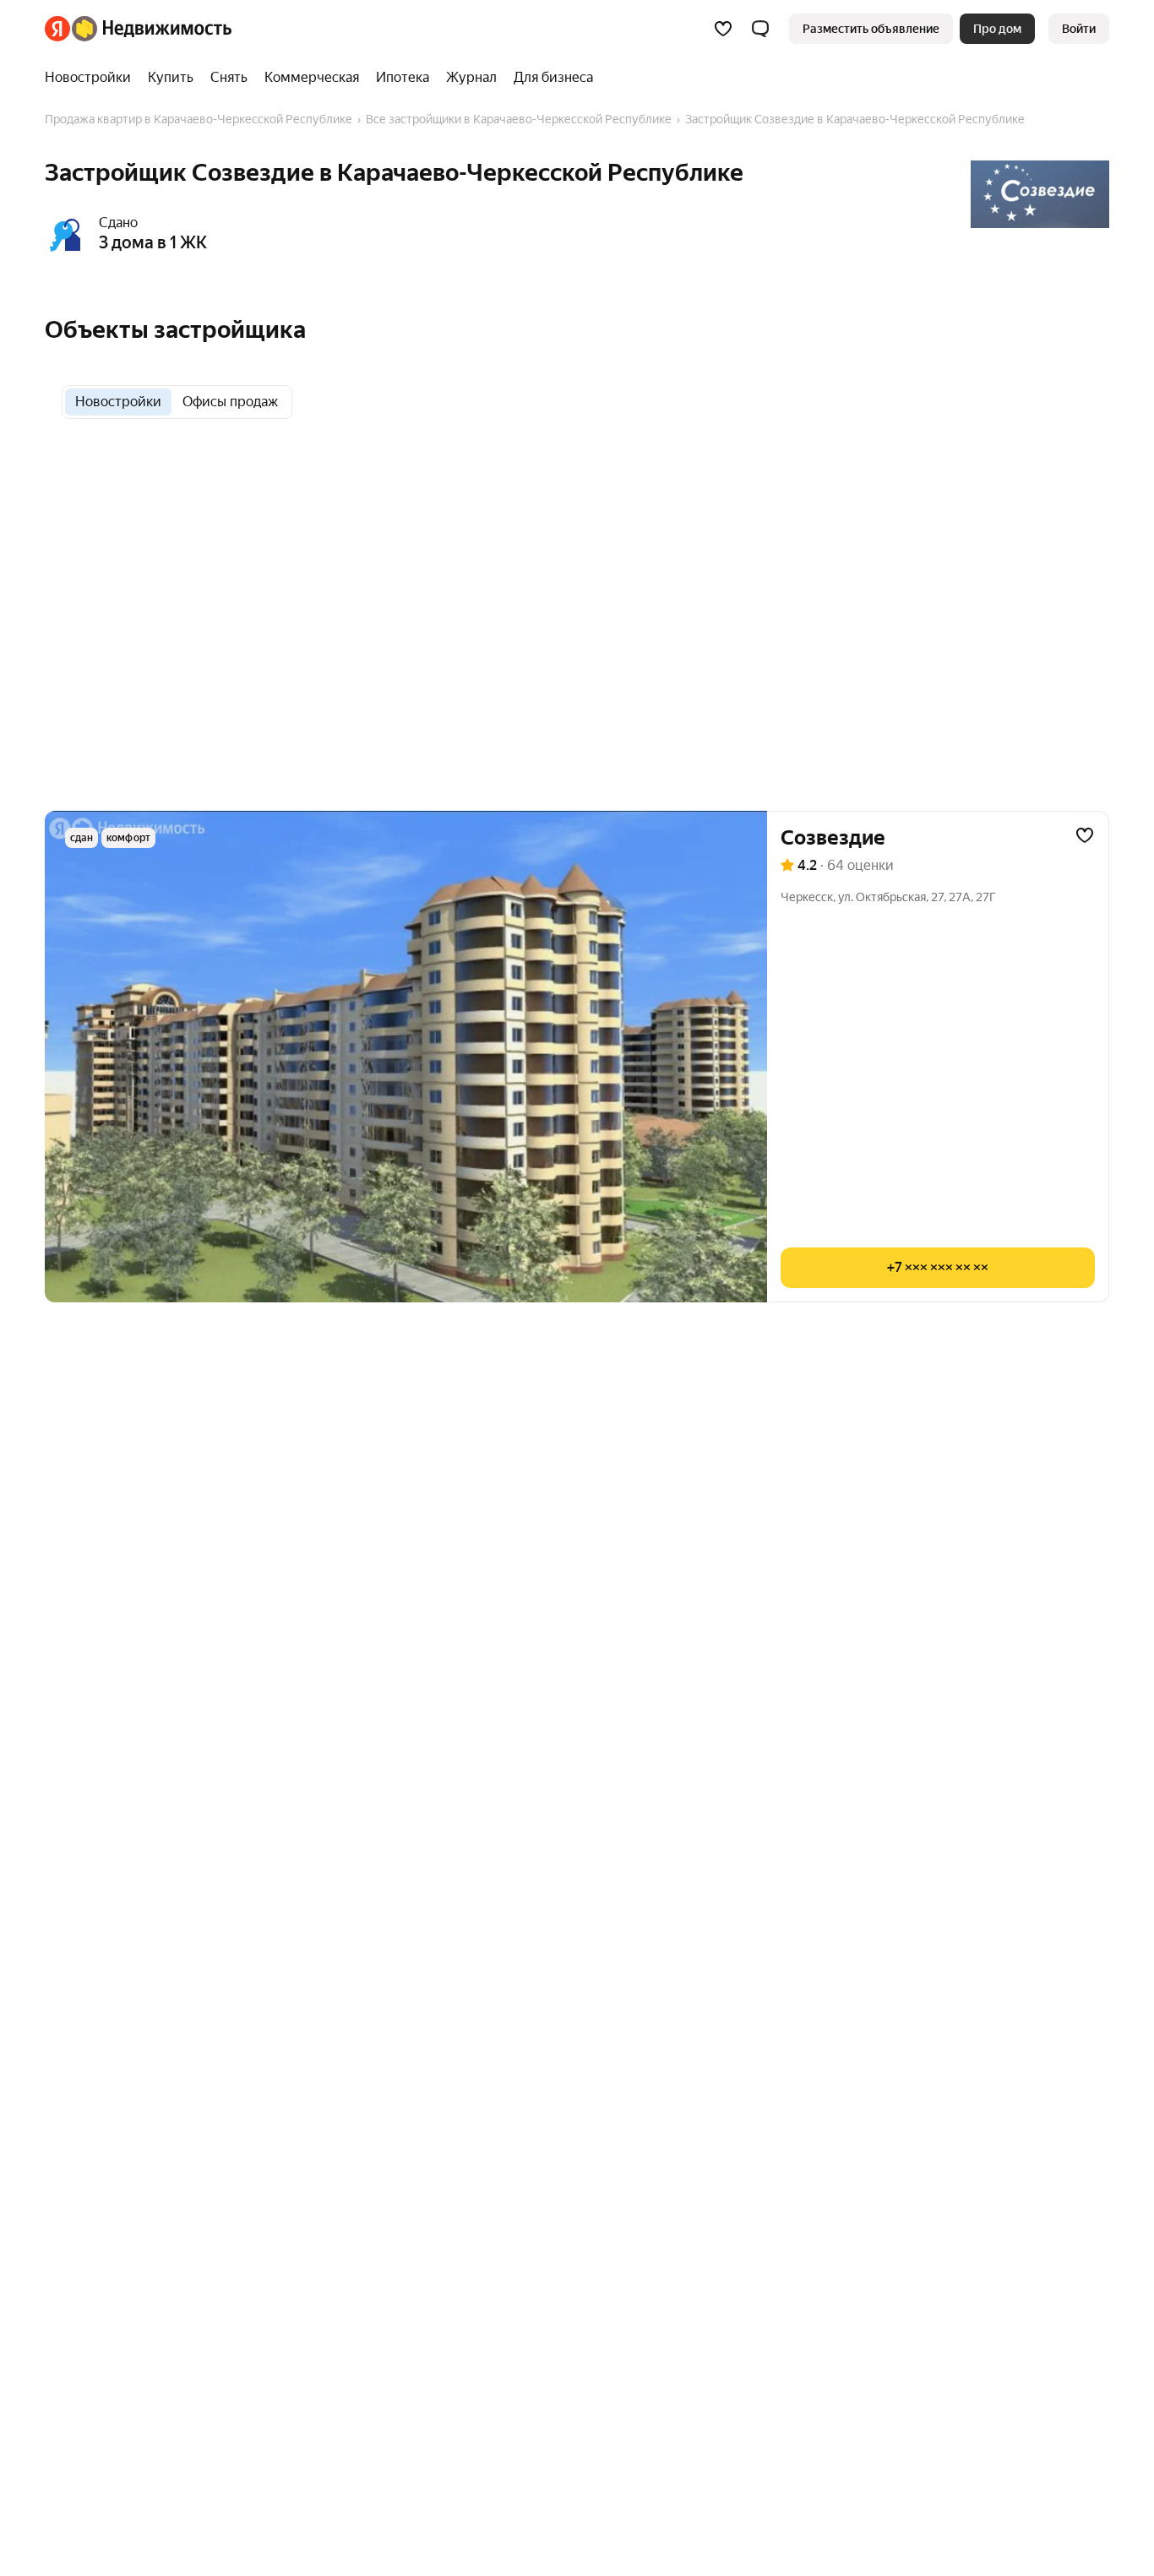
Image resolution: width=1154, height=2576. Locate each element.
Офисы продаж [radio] (230, 402)
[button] (760, 29)
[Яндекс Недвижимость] (138, 29)
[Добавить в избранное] (1085, 835)
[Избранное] (723, 29)
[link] (1079, 29)
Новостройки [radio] (118, 402)
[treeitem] (92, 78)
